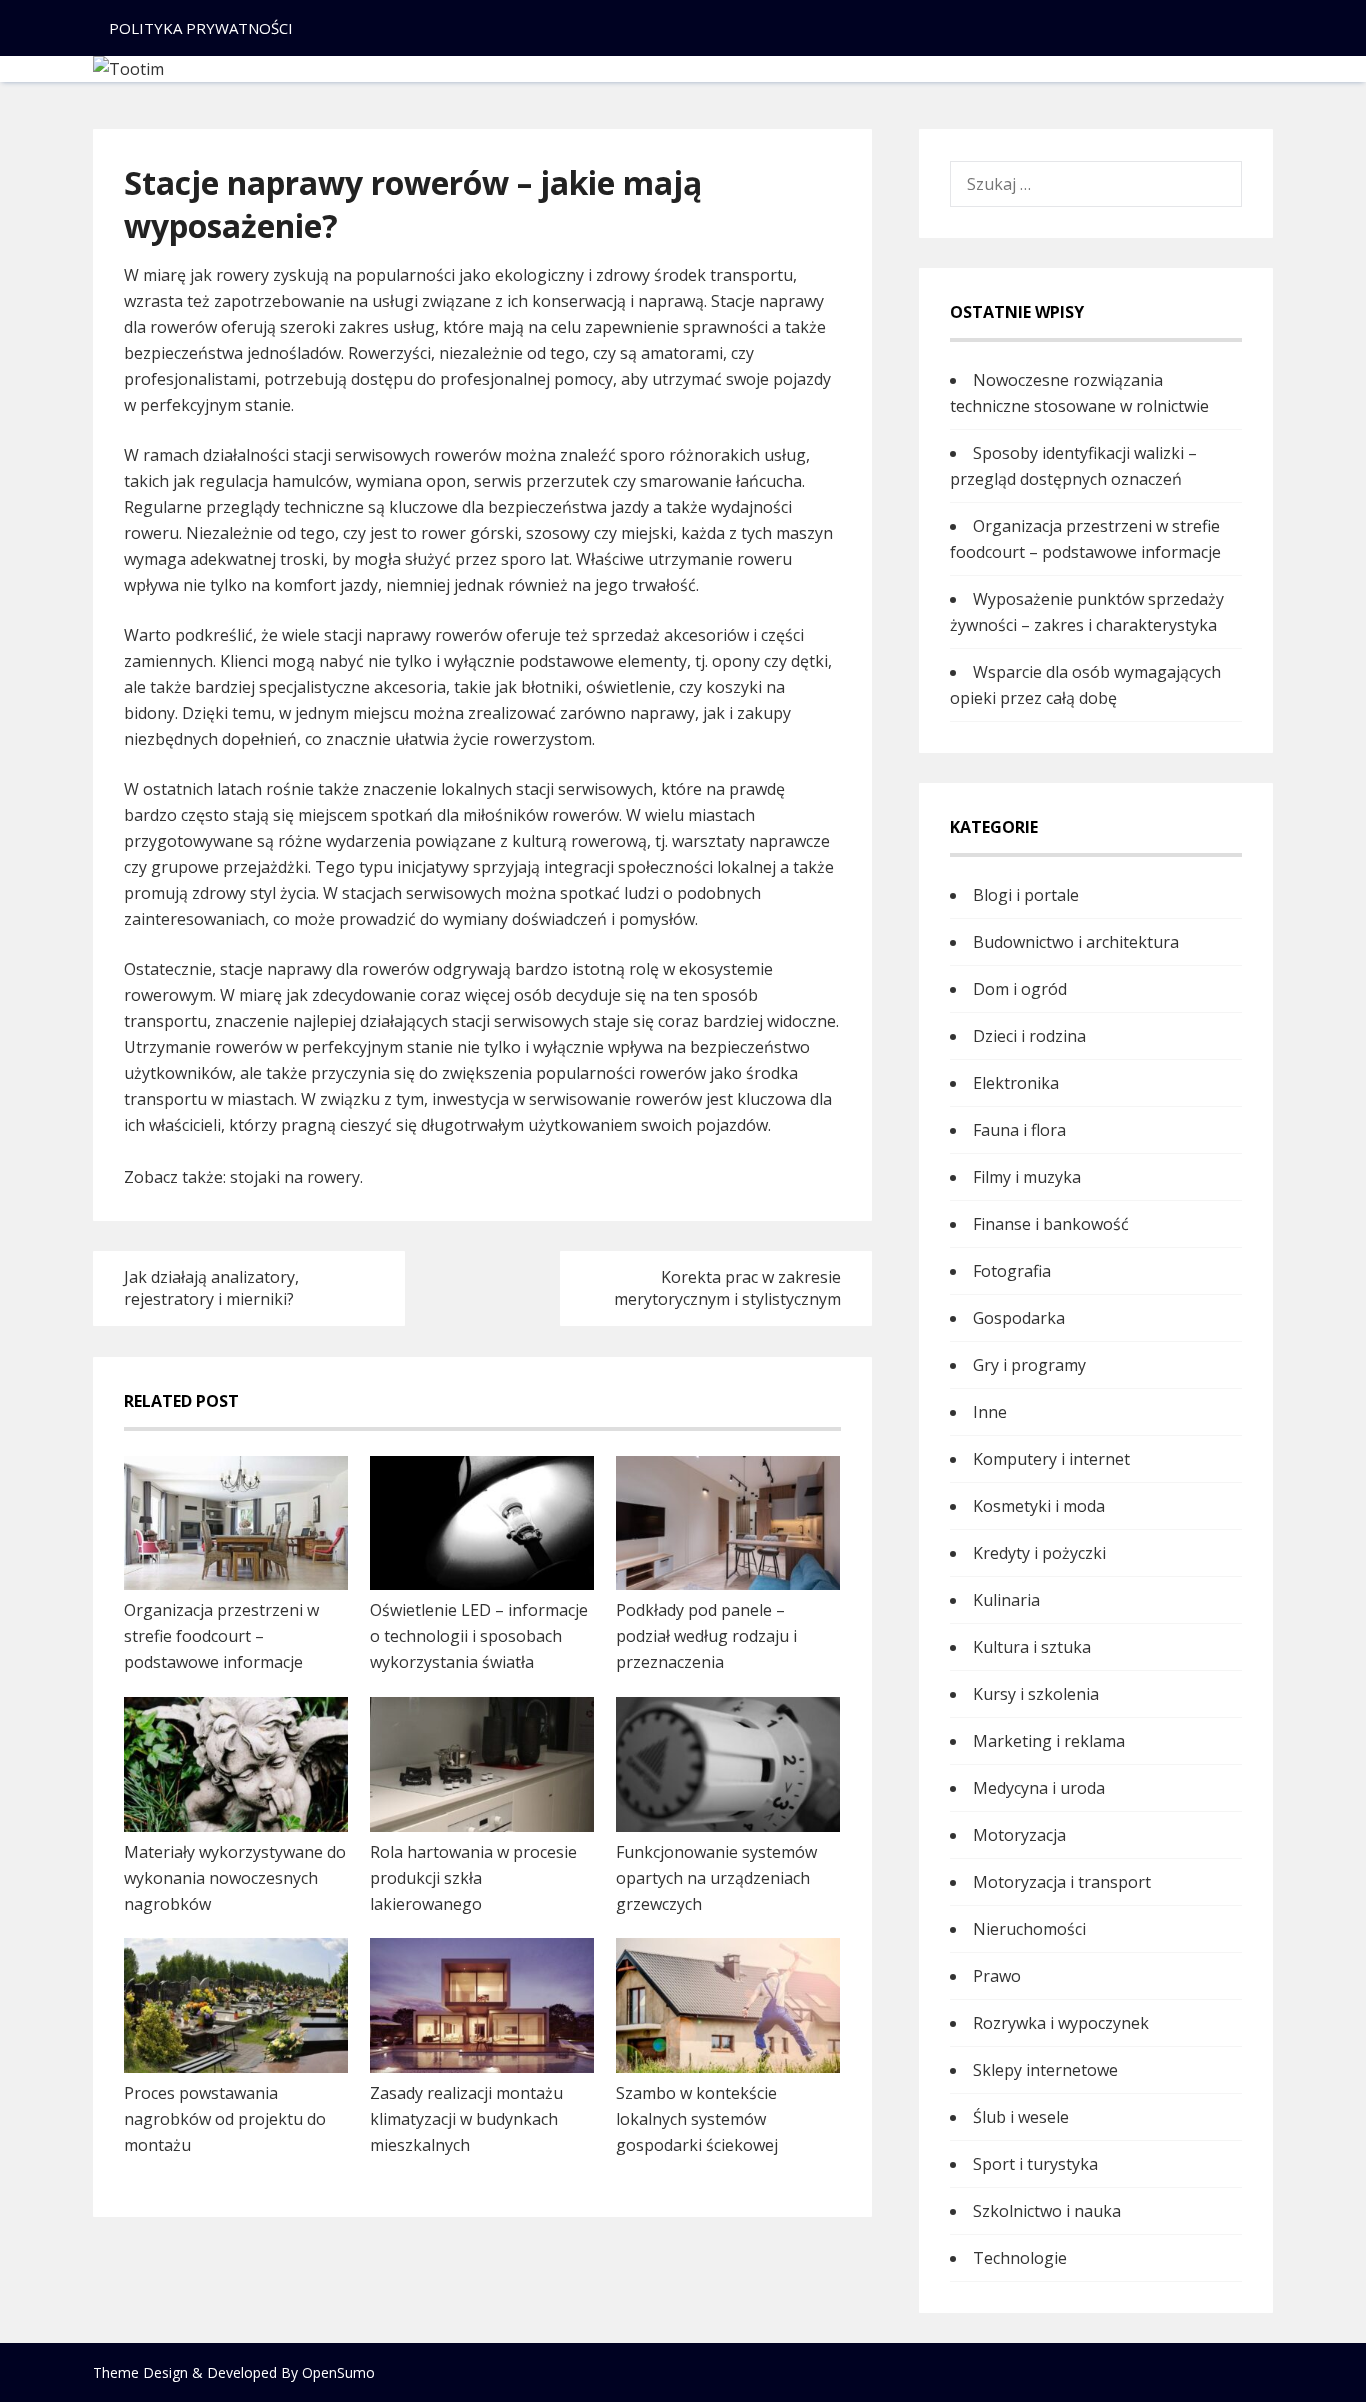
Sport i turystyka (1035, 2164)
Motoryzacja (1019, 1835)
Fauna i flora (1019, 1130)
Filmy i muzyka (1027, 1177)
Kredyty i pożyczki (1039, 1553)
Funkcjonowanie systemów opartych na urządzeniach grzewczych (716, 1878)
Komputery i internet (1051, 1459)
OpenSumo (338, 2372)
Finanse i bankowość (1051, 1224)
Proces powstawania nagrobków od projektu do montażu (225, 2119)
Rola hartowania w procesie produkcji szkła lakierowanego (473, 1878)
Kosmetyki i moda (1039, 1506)
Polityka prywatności (201, 28)
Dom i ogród (1020, 989)
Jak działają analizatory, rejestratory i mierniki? (211, 1288)
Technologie (1020, 2258)
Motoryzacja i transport (1062, 1882)
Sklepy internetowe (1045, 2070)
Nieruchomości (1029, 1929)
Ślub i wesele (1021, 2117)
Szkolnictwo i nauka (1047, 2211)
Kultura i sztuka (1032, 1647)
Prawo (997, 1976)
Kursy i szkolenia (1036, 1694)
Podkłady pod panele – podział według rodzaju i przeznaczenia (706, 1636)
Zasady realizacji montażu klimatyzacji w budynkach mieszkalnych (466, 2119)
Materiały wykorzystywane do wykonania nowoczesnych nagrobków (235, 1878)
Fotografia (1012, 1271)
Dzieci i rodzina (1029, 1036)
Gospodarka (1019, 1318)
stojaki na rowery (295, 1177)
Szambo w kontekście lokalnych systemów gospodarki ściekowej (697, 2119)
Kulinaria (1006, 1600)
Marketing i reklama (1049, 1741)
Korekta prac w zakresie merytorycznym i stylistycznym (727, 1288)
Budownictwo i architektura (1076, 942)
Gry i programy (1029, 1365)
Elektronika (1016, 1083)
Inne (990, 1412)
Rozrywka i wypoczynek (1061, 2023)
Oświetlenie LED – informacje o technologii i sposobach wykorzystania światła (479, 1636)
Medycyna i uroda (1039, 1788)
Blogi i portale (1026, 895)
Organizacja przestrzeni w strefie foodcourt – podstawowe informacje (221, 1636)
